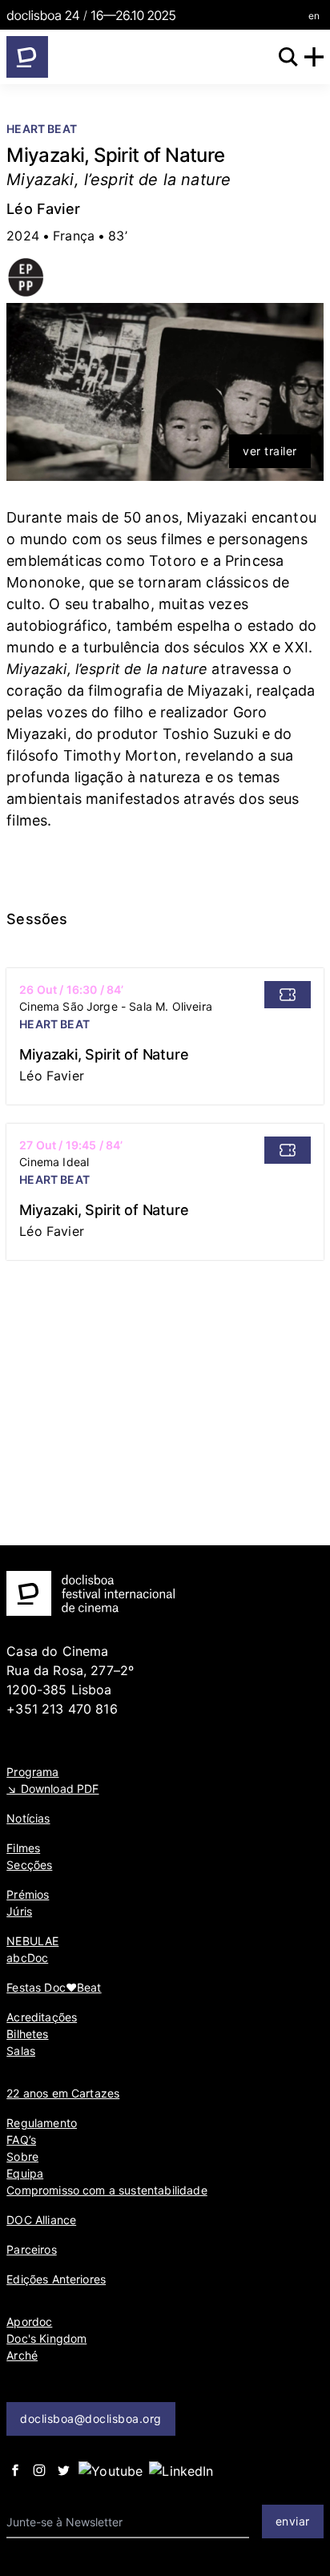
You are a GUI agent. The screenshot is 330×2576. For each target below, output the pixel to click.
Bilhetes (27, 2034)
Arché (22, 2355)
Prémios (28, 1894)
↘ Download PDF (52, 1789)
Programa (32, 1772)
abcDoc (27, 1958)
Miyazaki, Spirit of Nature (104, 1054)
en (314, 16)
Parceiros (31, 2249)
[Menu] (314, 57)
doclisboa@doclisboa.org (91, 2419)
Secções (29, 1865)
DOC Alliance (41, 2220)
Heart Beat (42, 129)
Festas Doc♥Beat (54, 1987)
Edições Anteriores (56, 2279)
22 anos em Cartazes (63, 2093)
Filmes (23, 1848)
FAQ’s (21, 2140)
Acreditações (42, 2017)
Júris (19, 1911)
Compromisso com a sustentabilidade (107, 2190)
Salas (21, 2051)
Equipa (25, 2173)
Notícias (28, 1818)
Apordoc (29, 2322)
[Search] (288, 57)
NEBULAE (32, 1941)
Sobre (22, 2156)
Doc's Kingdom (46, 2338)
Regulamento (42, 2123)
